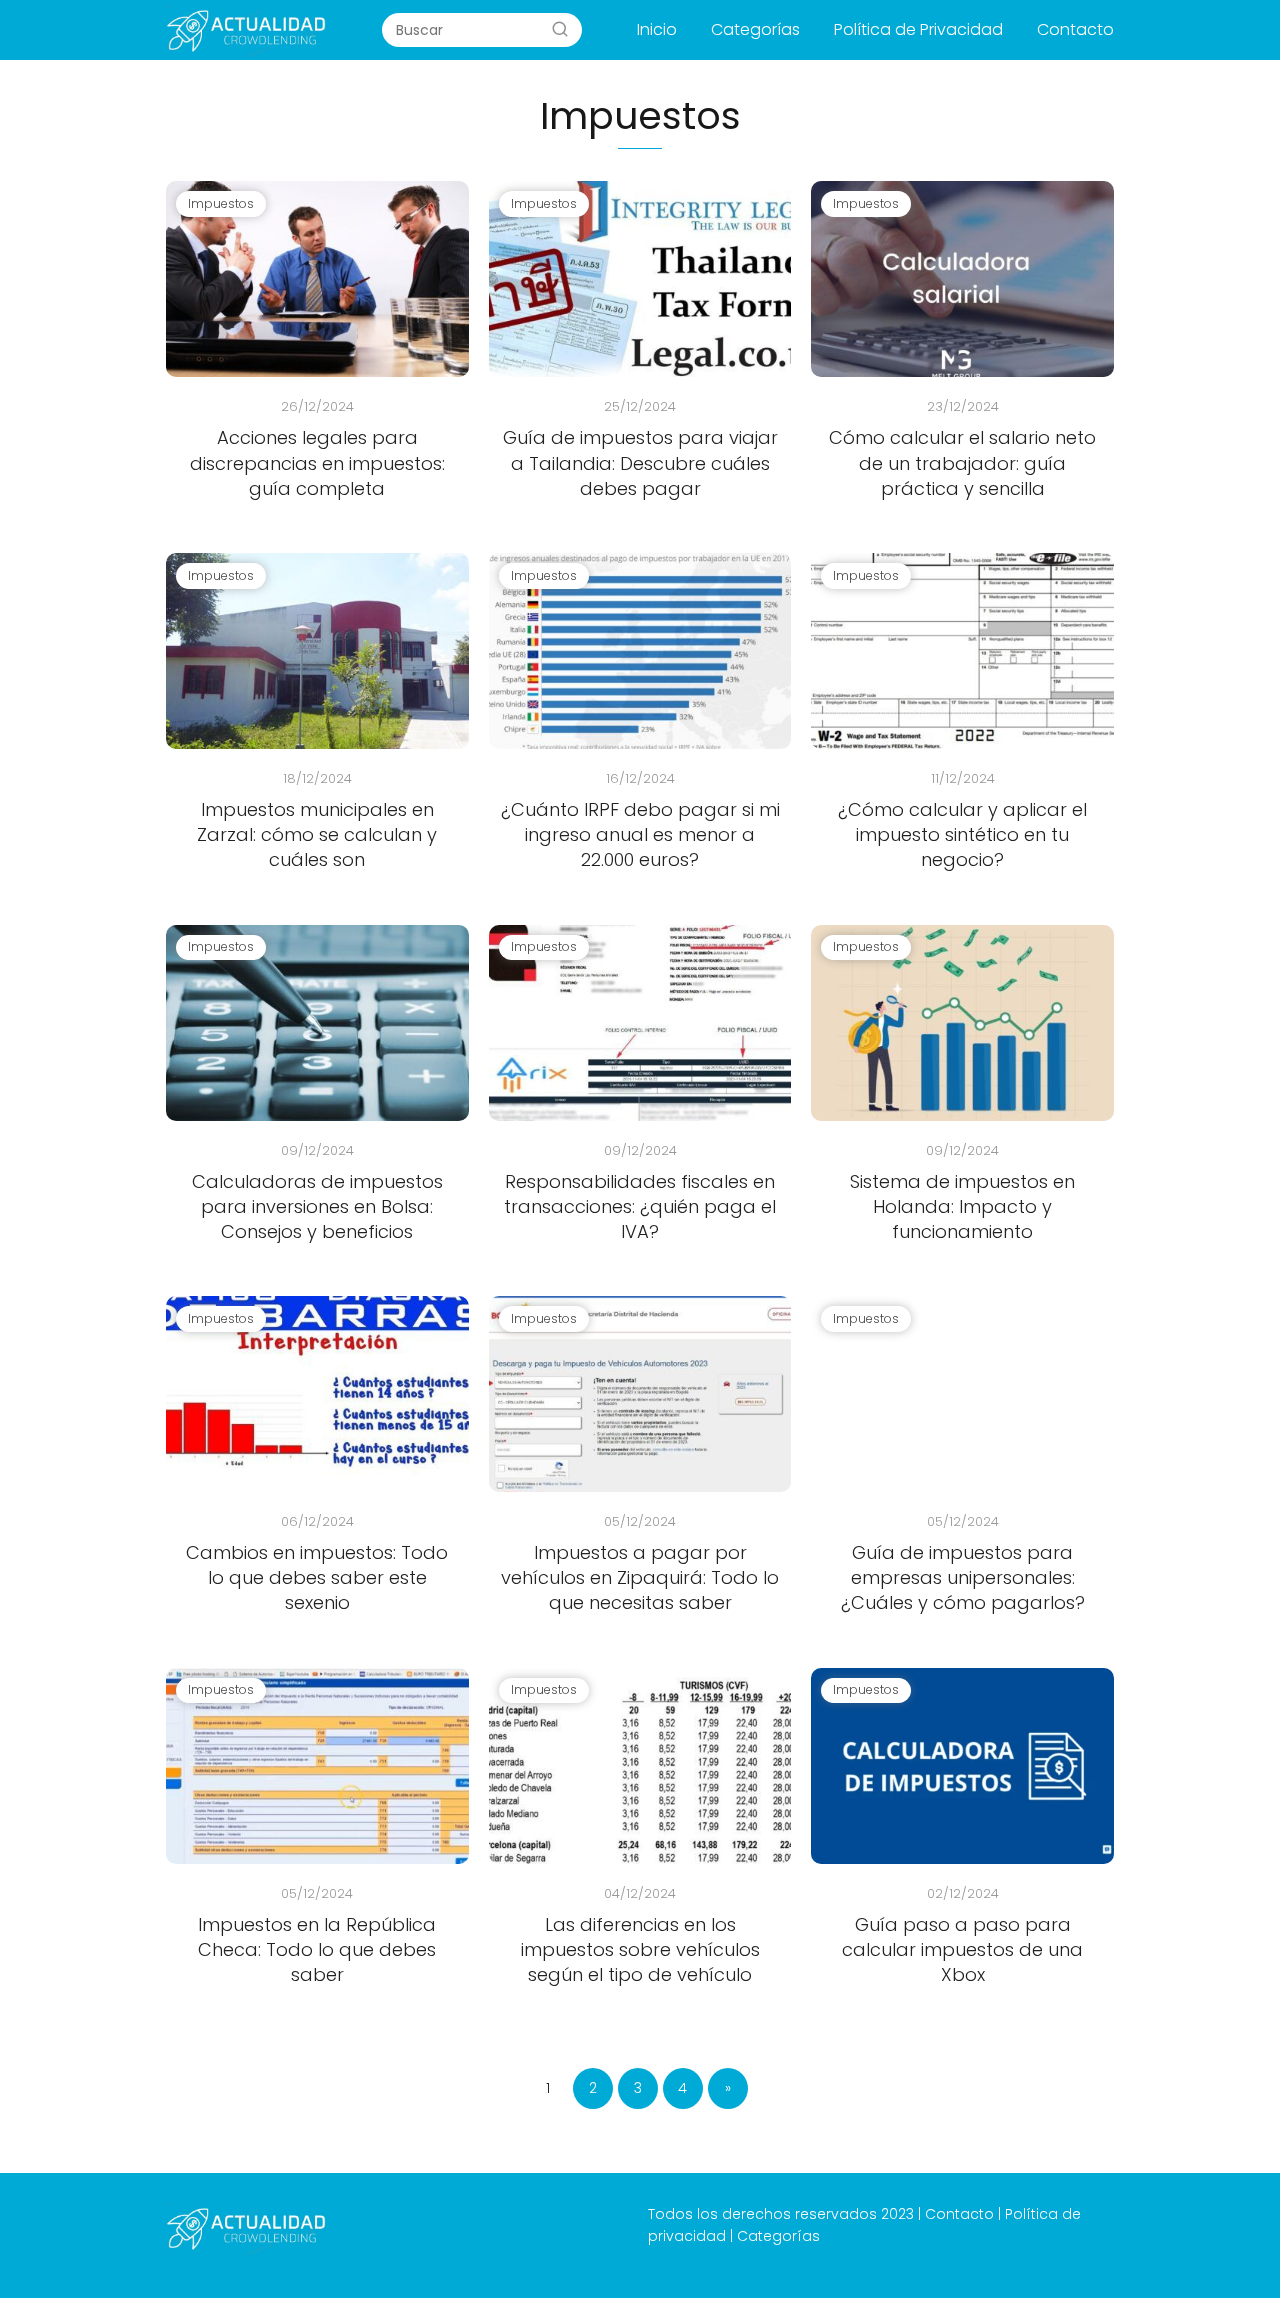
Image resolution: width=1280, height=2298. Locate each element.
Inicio (657, 29)
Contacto (1075, 29)
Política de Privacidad (918, 29)
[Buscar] (560, 29)
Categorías (755, 29)
